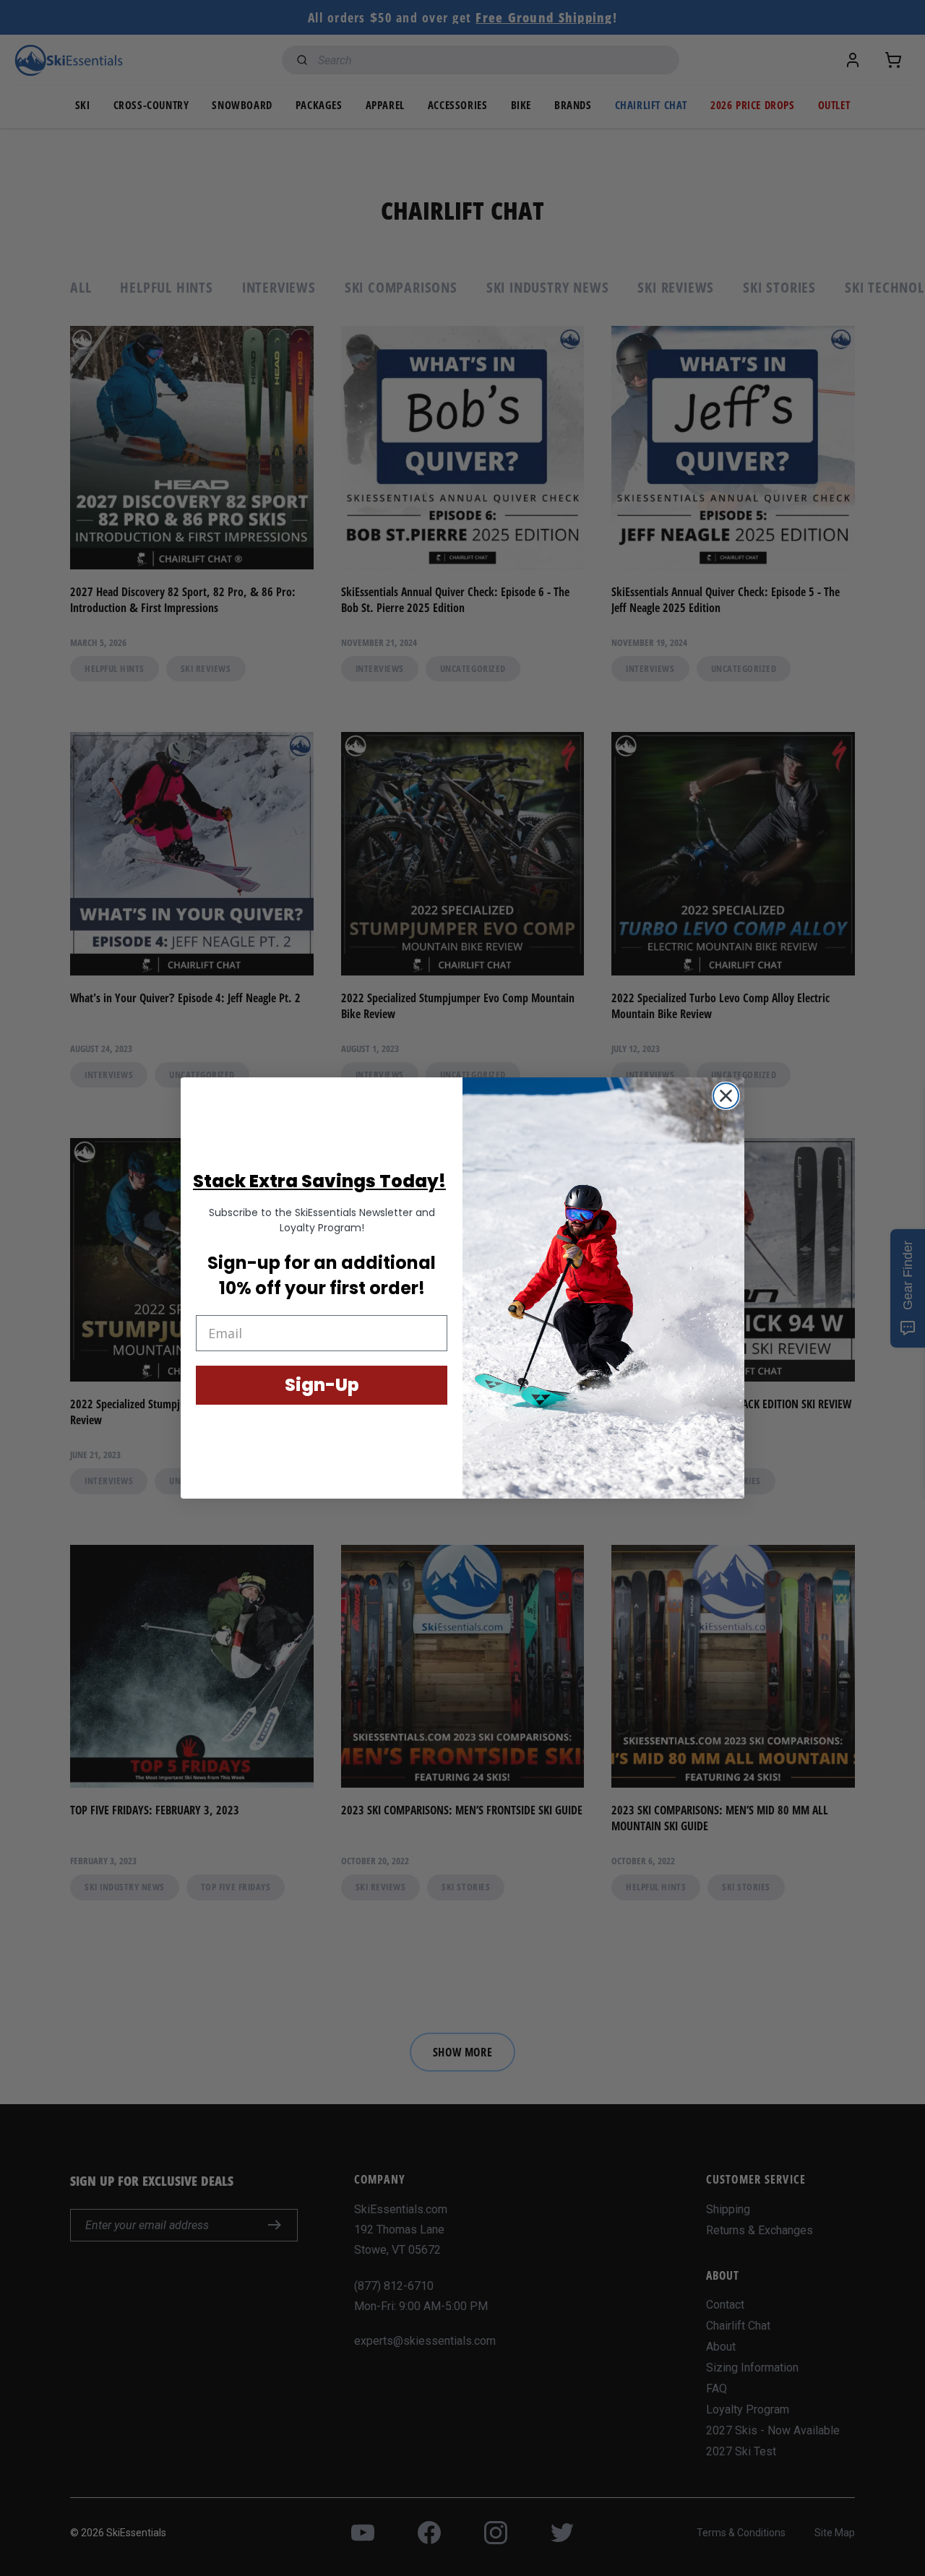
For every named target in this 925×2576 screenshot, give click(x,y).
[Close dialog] (726, 1096)
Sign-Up (322, 1385)
